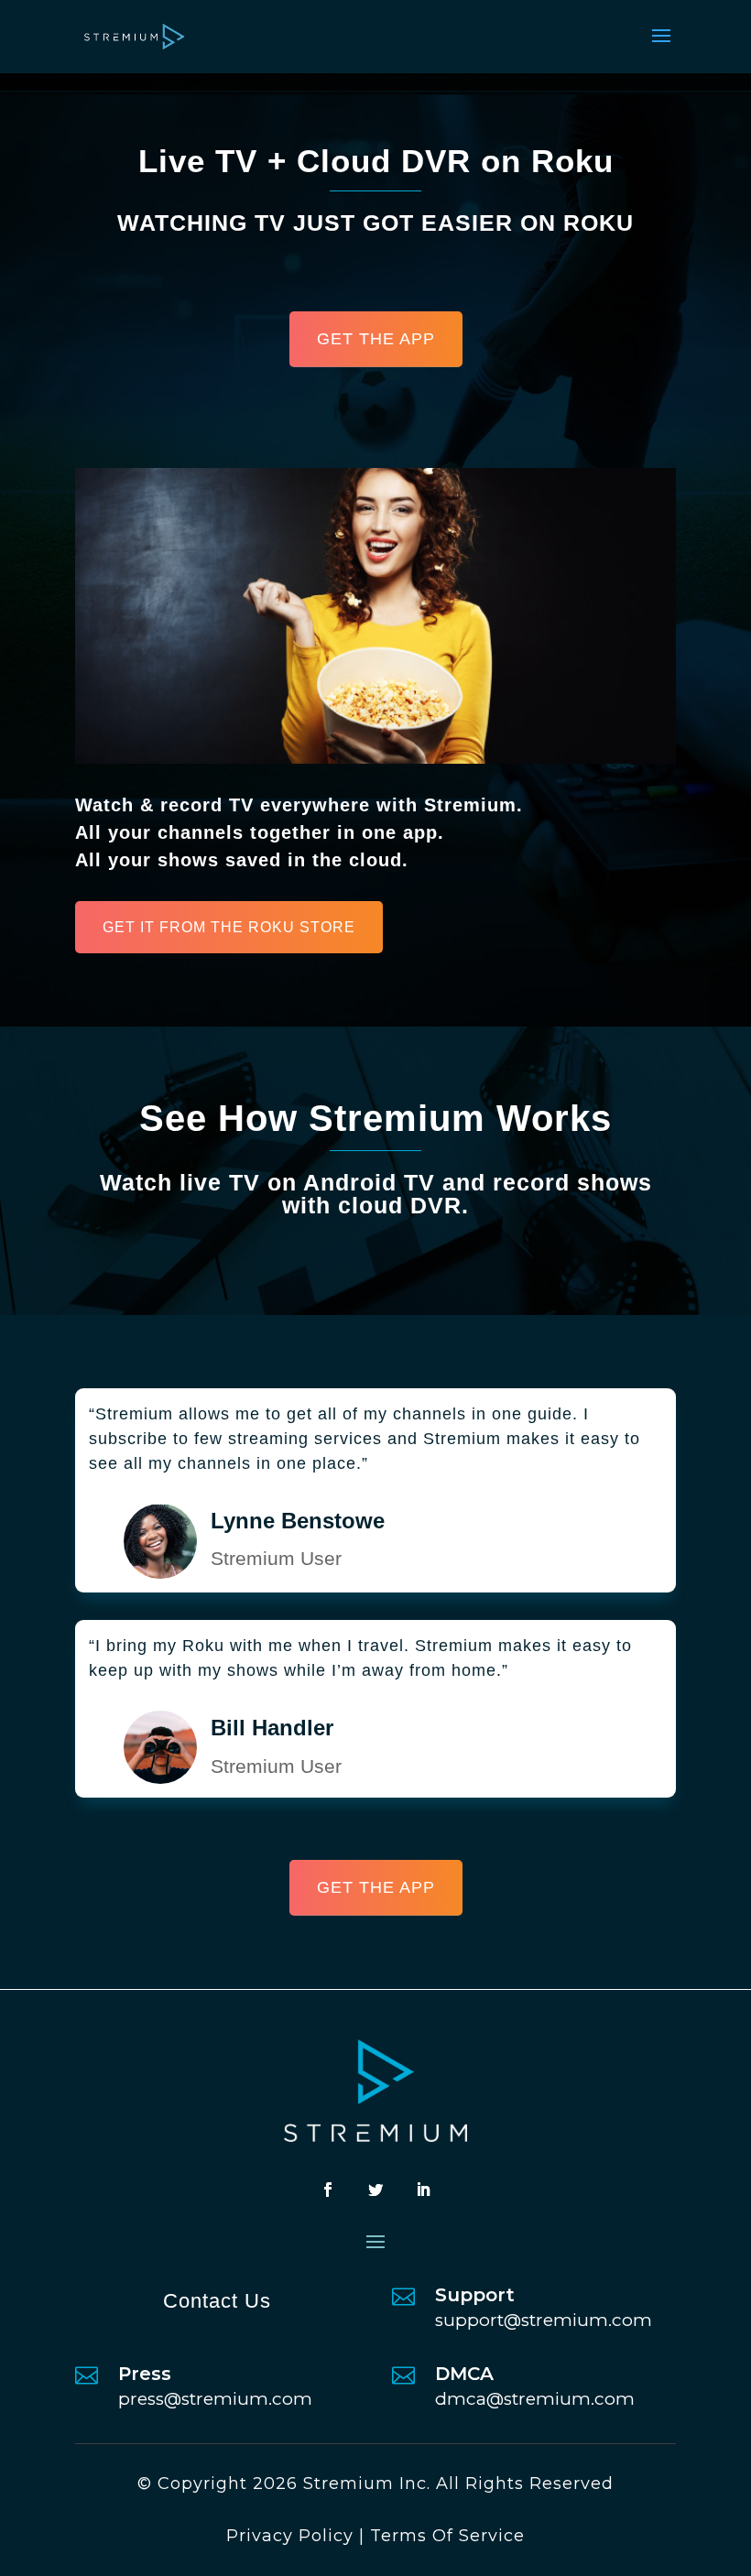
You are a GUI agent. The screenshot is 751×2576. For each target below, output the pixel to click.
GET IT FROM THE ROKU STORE (229, 927)
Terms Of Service (447, 2536)
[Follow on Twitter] (375, 2190)
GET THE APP (376, 339)
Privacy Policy (290, 2536)
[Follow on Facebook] (328, 2190)
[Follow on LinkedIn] (423, 2190)
